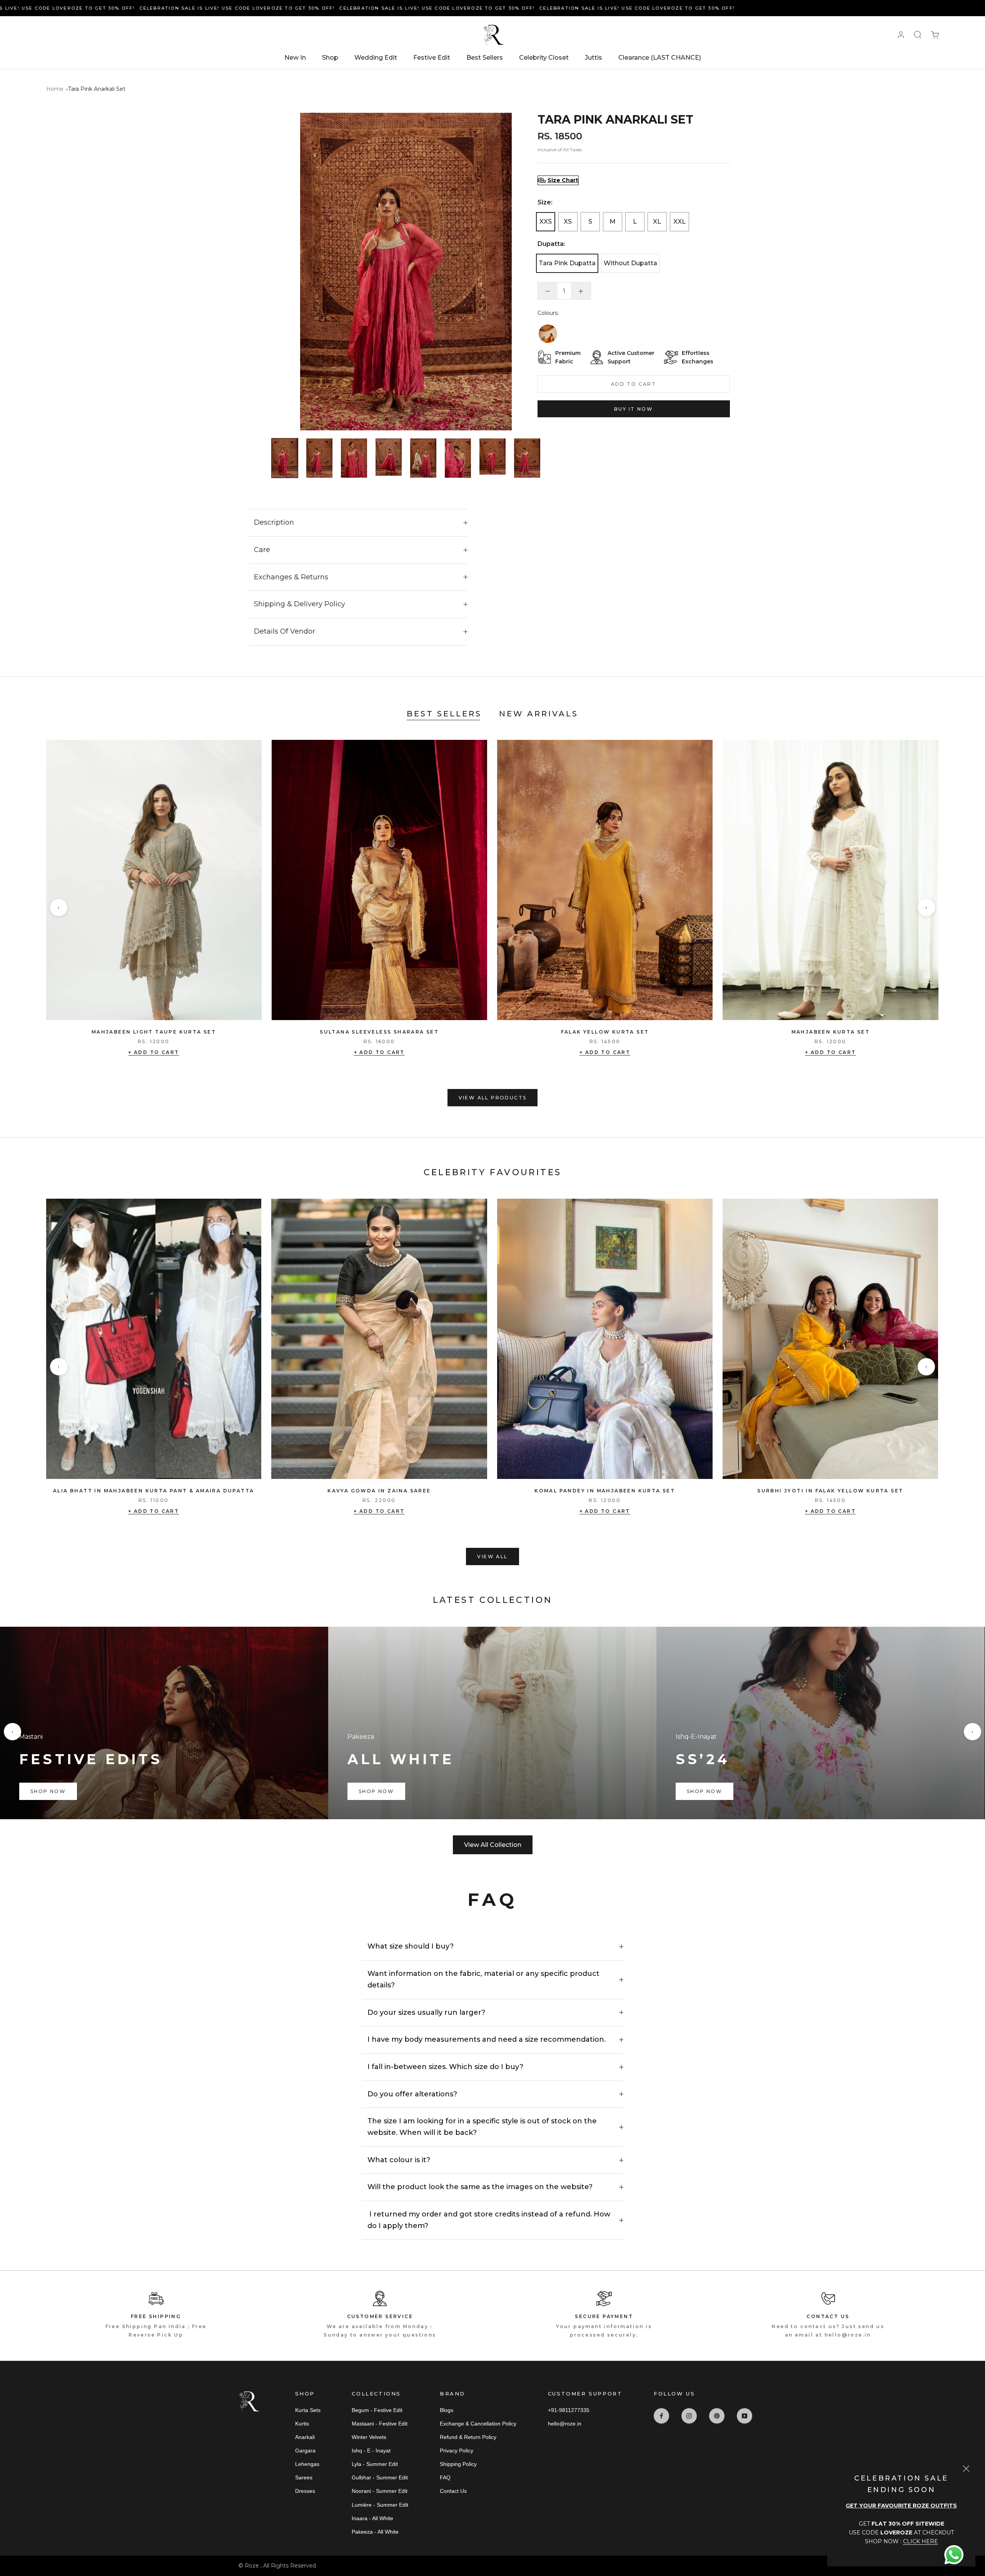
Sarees (304, 2477)
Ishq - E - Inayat (371, 2451)
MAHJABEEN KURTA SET (831, 1032)
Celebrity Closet (544, 58)
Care (262, 550)
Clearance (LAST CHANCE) (660, 58)
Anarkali (305, 2437)
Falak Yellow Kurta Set (605, 1032)
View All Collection (493, 1845)
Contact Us (453, 2491)
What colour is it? (399, 2160)
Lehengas (307, 2464)
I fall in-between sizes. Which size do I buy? (445, 2067)
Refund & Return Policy (468, 2437)
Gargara (305, 2451)
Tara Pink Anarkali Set (97, 89)
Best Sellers (485, 58)
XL (657, 222)
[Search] (918, 35)
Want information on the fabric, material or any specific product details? (483, 1979)
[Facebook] (661, 2416)
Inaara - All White (372, 2518)
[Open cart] (935, 35)
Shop (330, 58)
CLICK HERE (921, 2541)
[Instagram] (689, 2416)
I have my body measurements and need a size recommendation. (487, 2039)
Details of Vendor (285, 631)
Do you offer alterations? (412, 2094)
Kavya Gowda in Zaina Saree (379, 1491)
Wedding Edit (376, 58)
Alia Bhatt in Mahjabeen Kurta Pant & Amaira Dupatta (154, 1491)
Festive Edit (432, 58)
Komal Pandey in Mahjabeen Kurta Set (605, 1491)
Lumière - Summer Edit (380, 2505)
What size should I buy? (411, 1946)
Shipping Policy (458, 2464)
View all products (493, 1098)
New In (295, 58)
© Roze (250, 2566)
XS (568, 222)
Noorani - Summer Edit (380, 2491)
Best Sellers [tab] (444, 714)
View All (492, 1556)
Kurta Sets (308, 2410)
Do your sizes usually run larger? (426, 2012)
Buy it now (634, 409)
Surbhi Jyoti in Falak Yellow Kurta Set (830, 1491)
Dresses (305, 2491)
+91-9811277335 (569, 2410)
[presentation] (59, 907)
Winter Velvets (369, 2437)
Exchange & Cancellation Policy (478, 2424)
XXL (679, 222)
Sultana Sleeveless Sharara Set (379, 1032)
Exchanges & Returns (291, 577)
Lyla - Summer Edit (375, 2464)
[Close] (966, 2469)
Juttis (594, 58)
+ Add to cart (154, 1052)
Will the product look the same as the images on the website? (480, 2187)
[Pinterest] (717, 2416)
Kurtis (302, 2424)
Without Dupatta (630, 263)
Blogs (447, 2410)
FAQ (445, 2477)
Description (274, 522)
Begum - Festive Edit (377, 2410)
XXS (546, 222)
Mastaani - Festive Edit (380, 2424)
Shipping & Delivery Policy (300, 604)
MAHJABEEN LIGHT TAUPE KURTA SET (154, 1032)
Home (55, 89)
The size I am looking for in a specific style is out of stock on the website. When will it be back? (482, 2127)
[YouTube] (745, 2416)
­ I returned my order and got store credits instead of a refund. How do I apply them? (489, 2220)
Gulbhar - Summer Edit (380, 2477)
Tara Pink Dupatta (567, 263)
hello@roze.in (565, 2424)
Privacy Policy (457, 2451)
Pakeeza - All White (375, 2532)
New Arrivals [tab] (539, 714)
